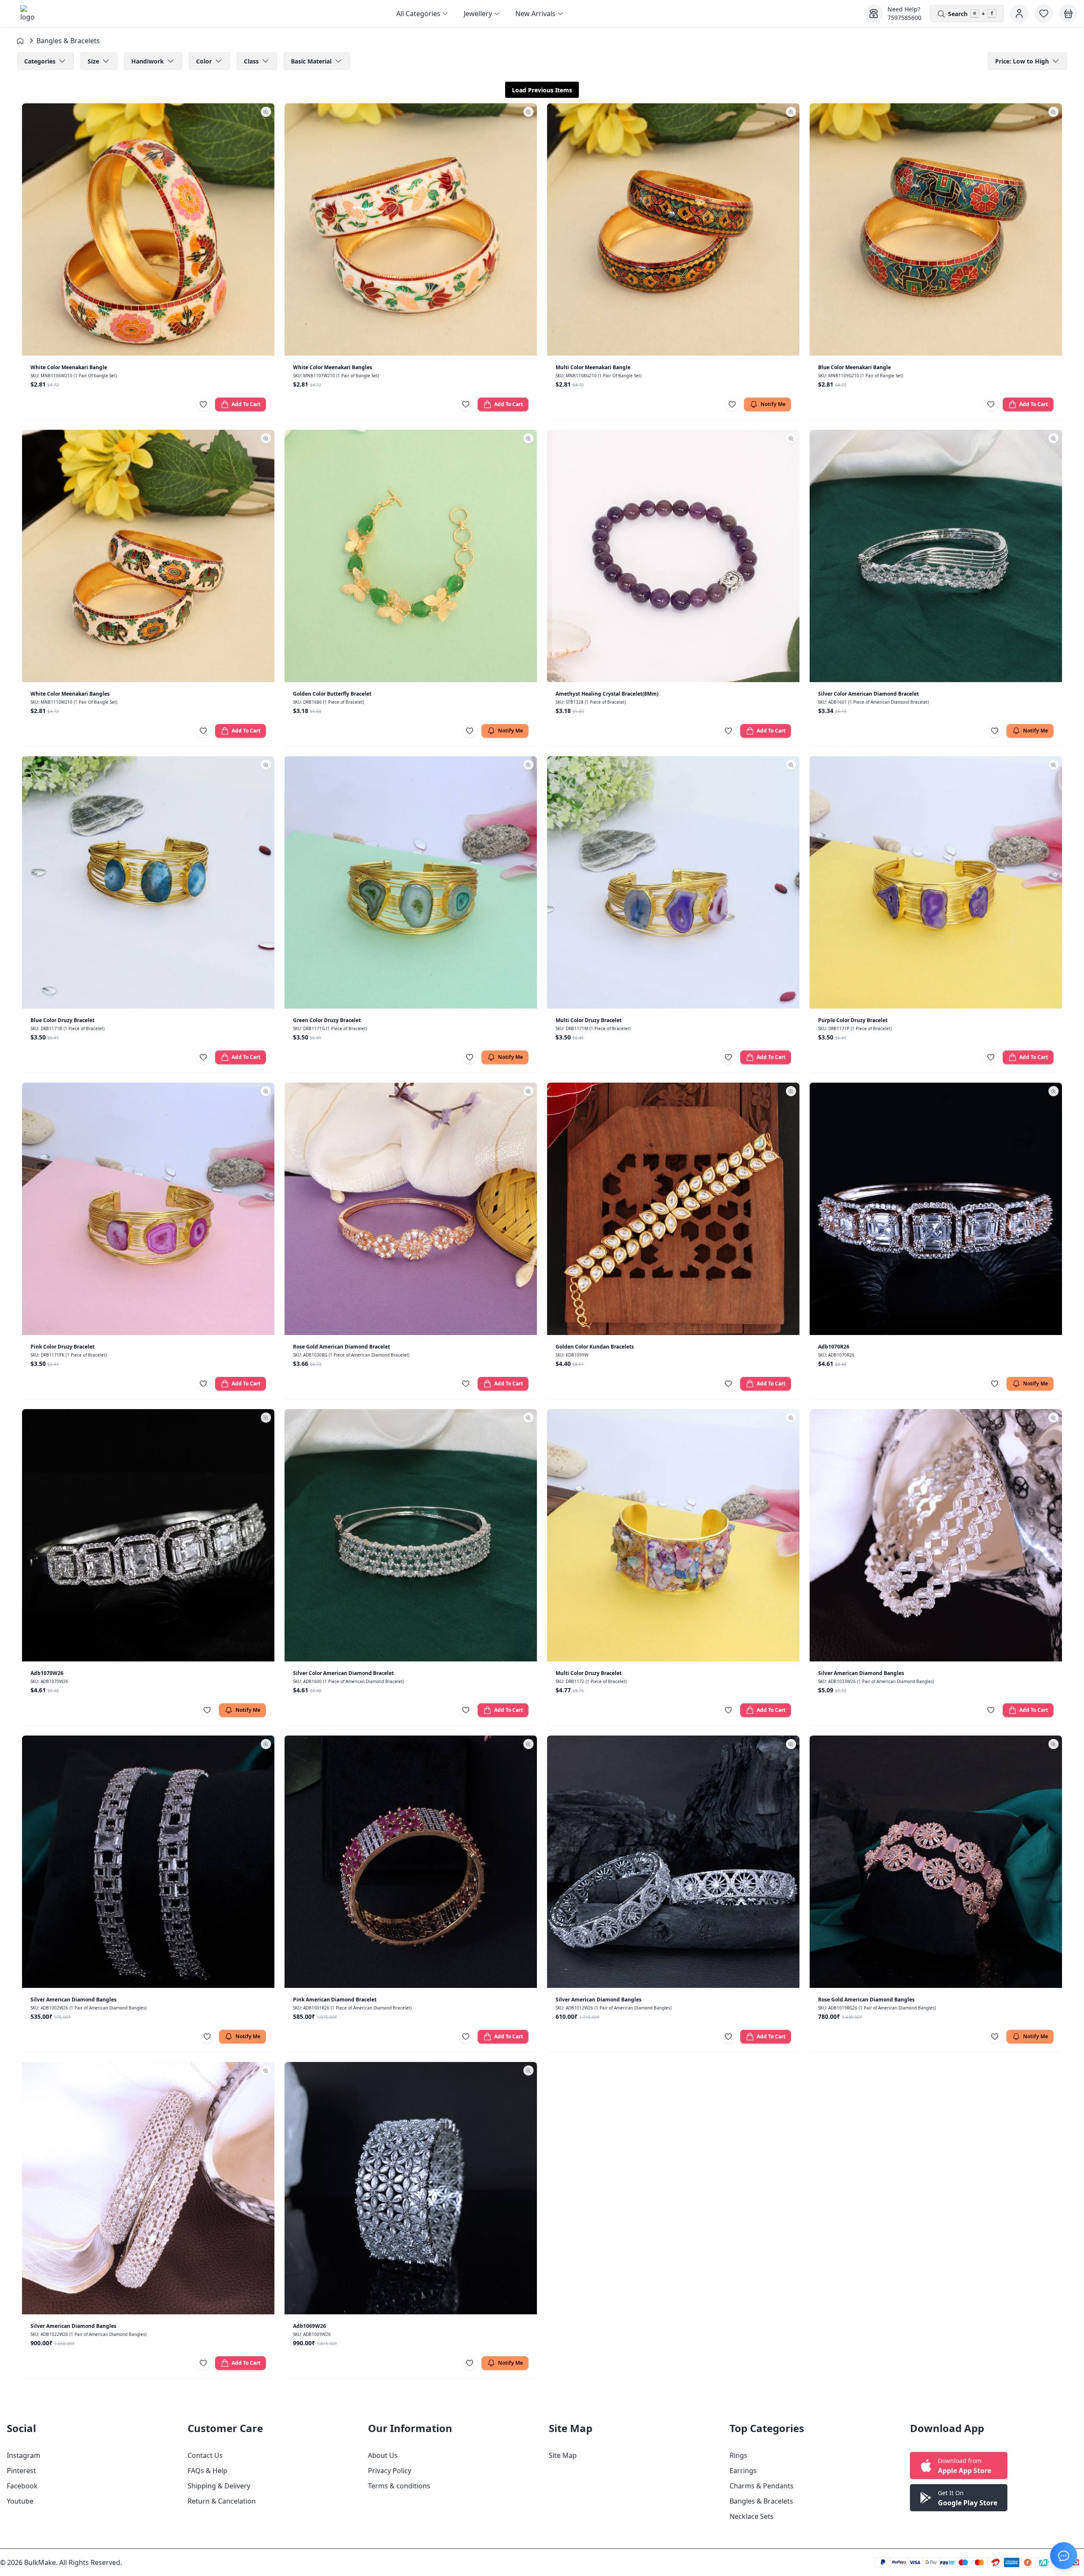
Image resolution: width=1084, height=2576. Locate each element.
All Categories (418, 14)
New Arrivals (535, 14)
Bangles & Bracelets (761, 2501)
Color (204, 61)
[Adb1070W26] (148, 1535)
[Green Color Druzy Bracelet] (411, 882)
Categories (40, 61)
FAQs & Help (207, 2471)
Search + (971, 14)
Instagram (24, 2455)
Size (93, 61)
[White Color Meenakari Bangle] (148, 229)
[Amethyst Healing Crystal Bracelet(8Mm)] (673, 556)
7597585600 (904, 18)
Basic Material (311, 61)
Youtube (20, 2501)
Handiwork (148, 61)
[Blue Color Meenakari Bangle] (936, 229)
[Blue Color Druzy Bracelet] (148, 882)
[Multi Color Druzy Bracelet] (673, 882)
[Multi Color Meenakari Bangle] (673, 229)
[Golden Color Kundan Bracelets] (673, 1209)
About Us (383, 2455)
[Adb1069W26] (411, 2188)
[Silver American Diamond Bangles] (936, 1535)
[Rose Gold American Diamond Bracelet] (411, 1209)
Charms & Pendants (762, 2486)
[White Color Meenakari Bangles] (411, 229)
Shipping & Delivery (219, 2486)
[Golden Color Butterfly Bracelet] (411, 556)
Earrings (743, 2471)
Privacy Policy (390, 2471)
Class (251, 61)
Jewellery (478, 14)
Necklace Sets (752, 2516)
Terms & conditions (399, 2486)
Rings (738, 2455)
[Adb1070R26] (936, 1209)
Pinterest (21, 2471)
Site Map (563, 2455)
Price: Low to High (1022, 61)
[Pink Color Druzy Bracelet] (148, 1209)
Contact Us (205, 2455)
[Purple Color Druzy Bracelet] (936, 882)
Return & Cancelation (222, 2501)
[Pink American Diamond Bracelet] (411, 1862)
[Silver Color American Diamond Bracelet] (936, 556)
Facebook (22, 2486)
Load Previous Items (542, 90)
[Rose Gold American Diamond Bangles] (936, 1862)
